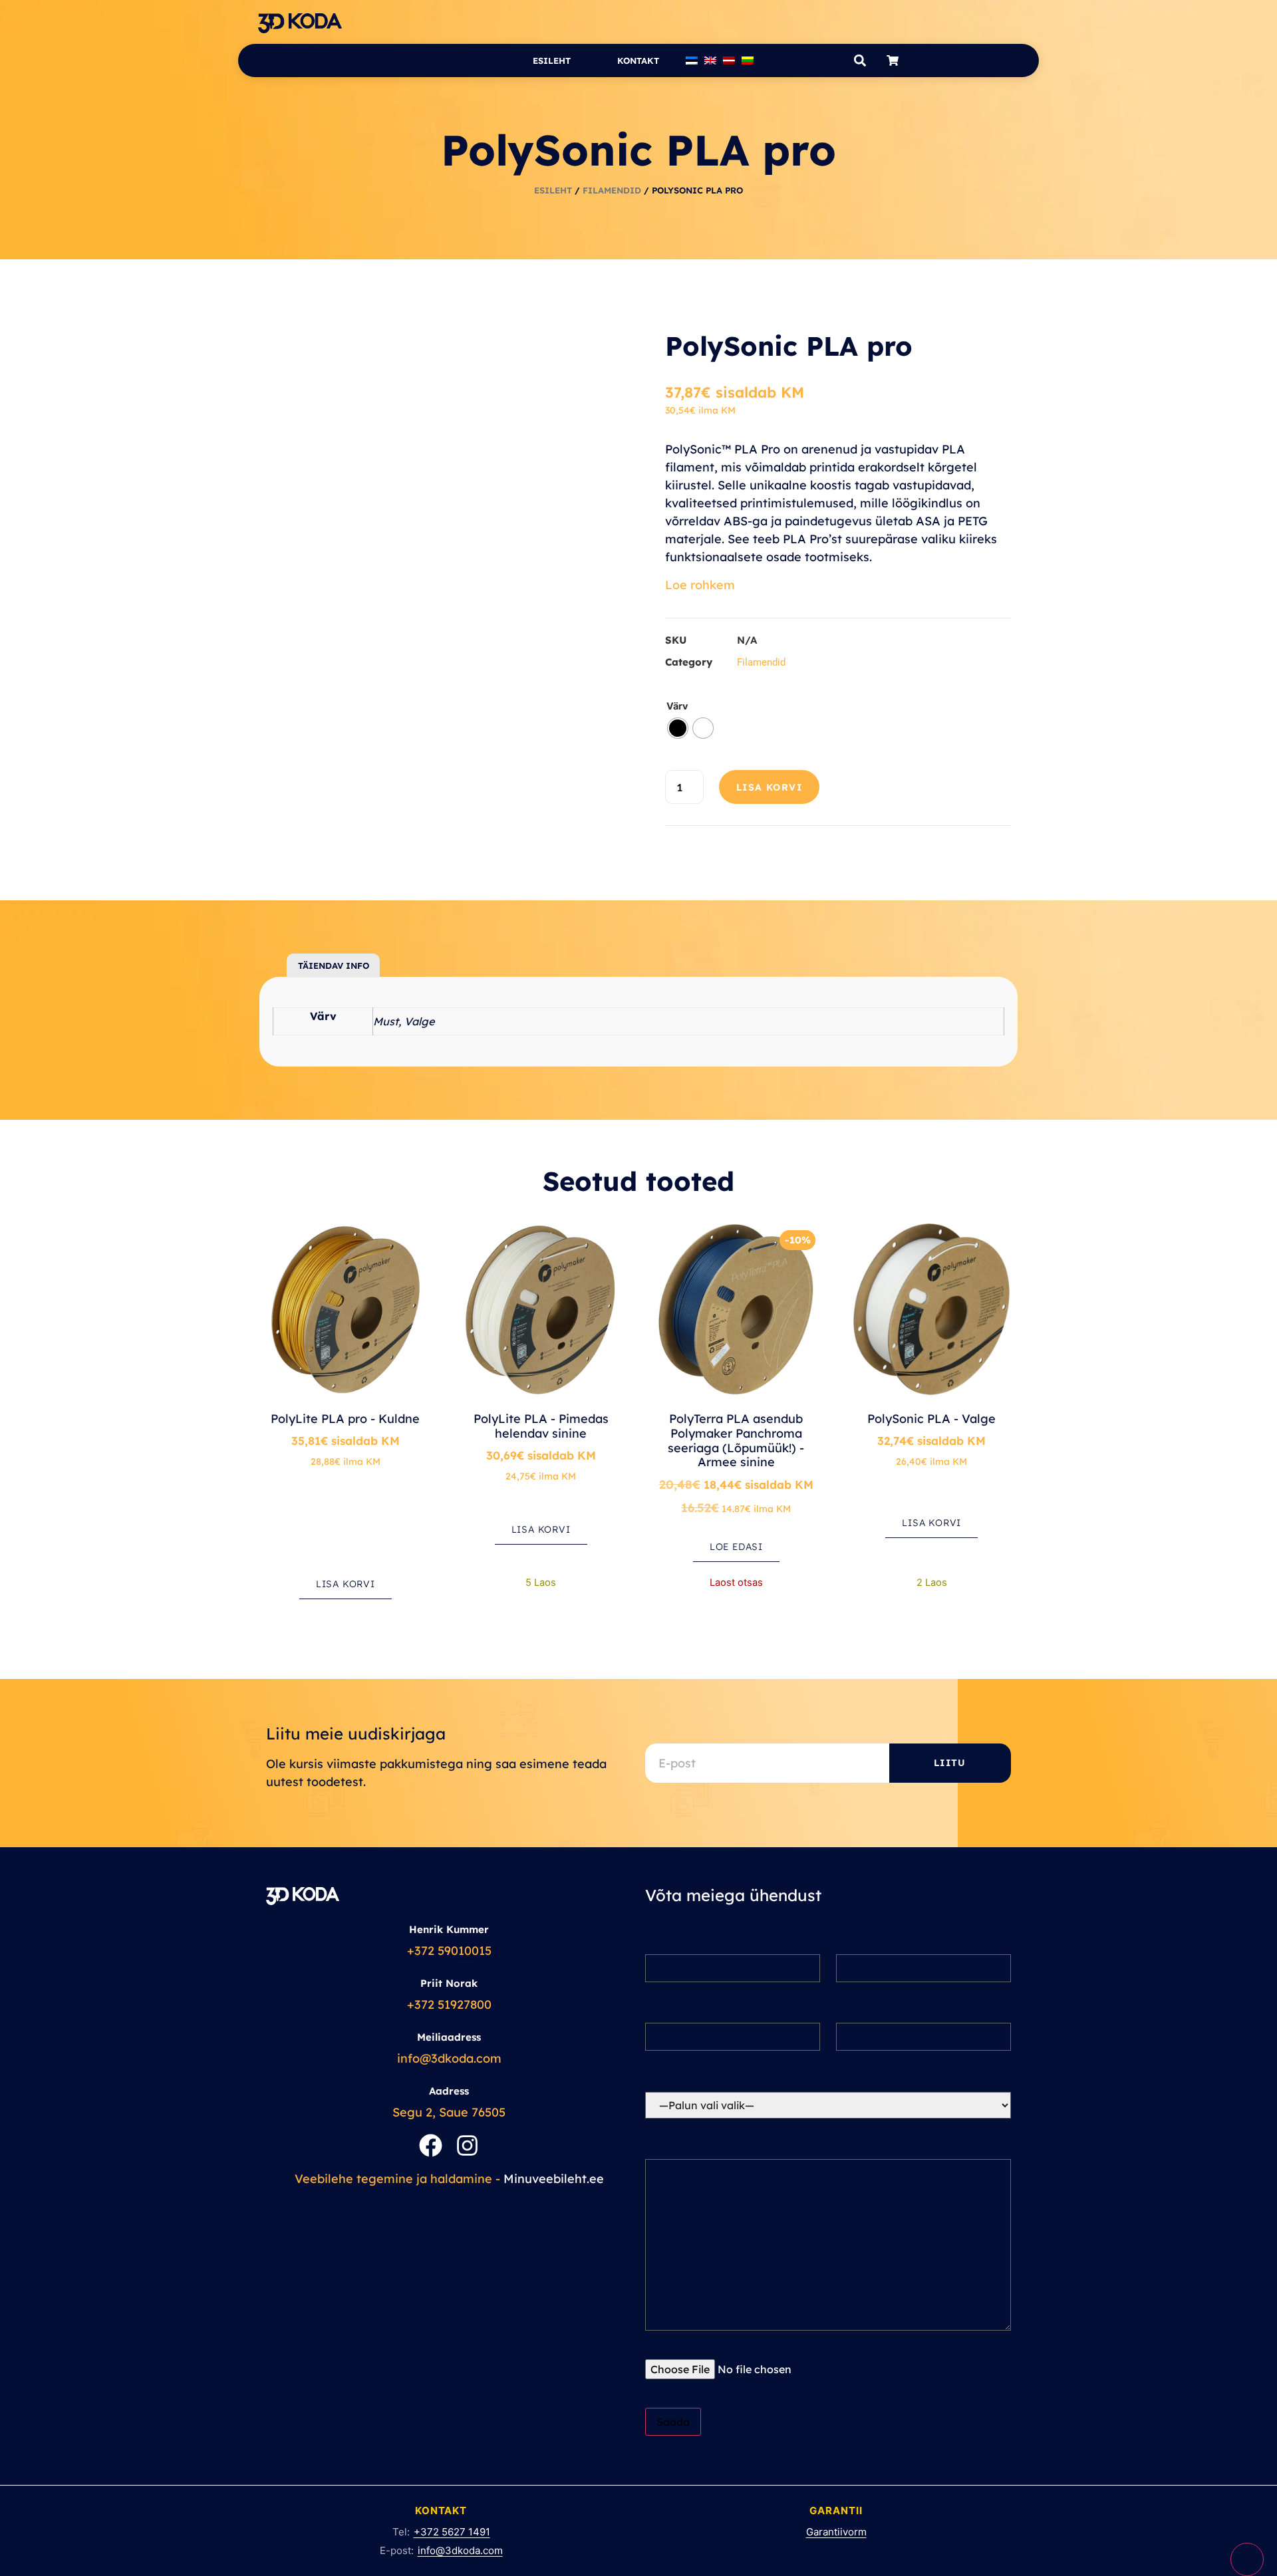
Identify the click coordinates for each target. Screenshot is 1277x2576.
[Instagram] (467, 2145)
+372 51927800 (449, 2004)
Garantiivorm (836, 2532)
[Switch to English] (710, 61)
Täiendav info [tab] (334, 966)
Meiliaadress (449, 2037)
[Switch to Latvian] (729, 61)
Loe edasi (736, 1547)
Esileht (552, 61)
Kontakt (638, 61)
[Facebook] (431, 2145)
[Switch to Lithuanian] (748, 61)
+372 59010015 (449, 1951)
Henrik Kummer (449, 1929)
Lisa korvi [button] (346, 1584)
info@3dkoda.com (449, 2058)
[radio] (678, 728)
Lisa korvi (769, 787)
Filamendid (612, 190)
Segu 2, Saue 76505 (449, 2112)
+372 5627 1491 (452, 2532)
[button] (860, 61)
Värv (677, 706)
